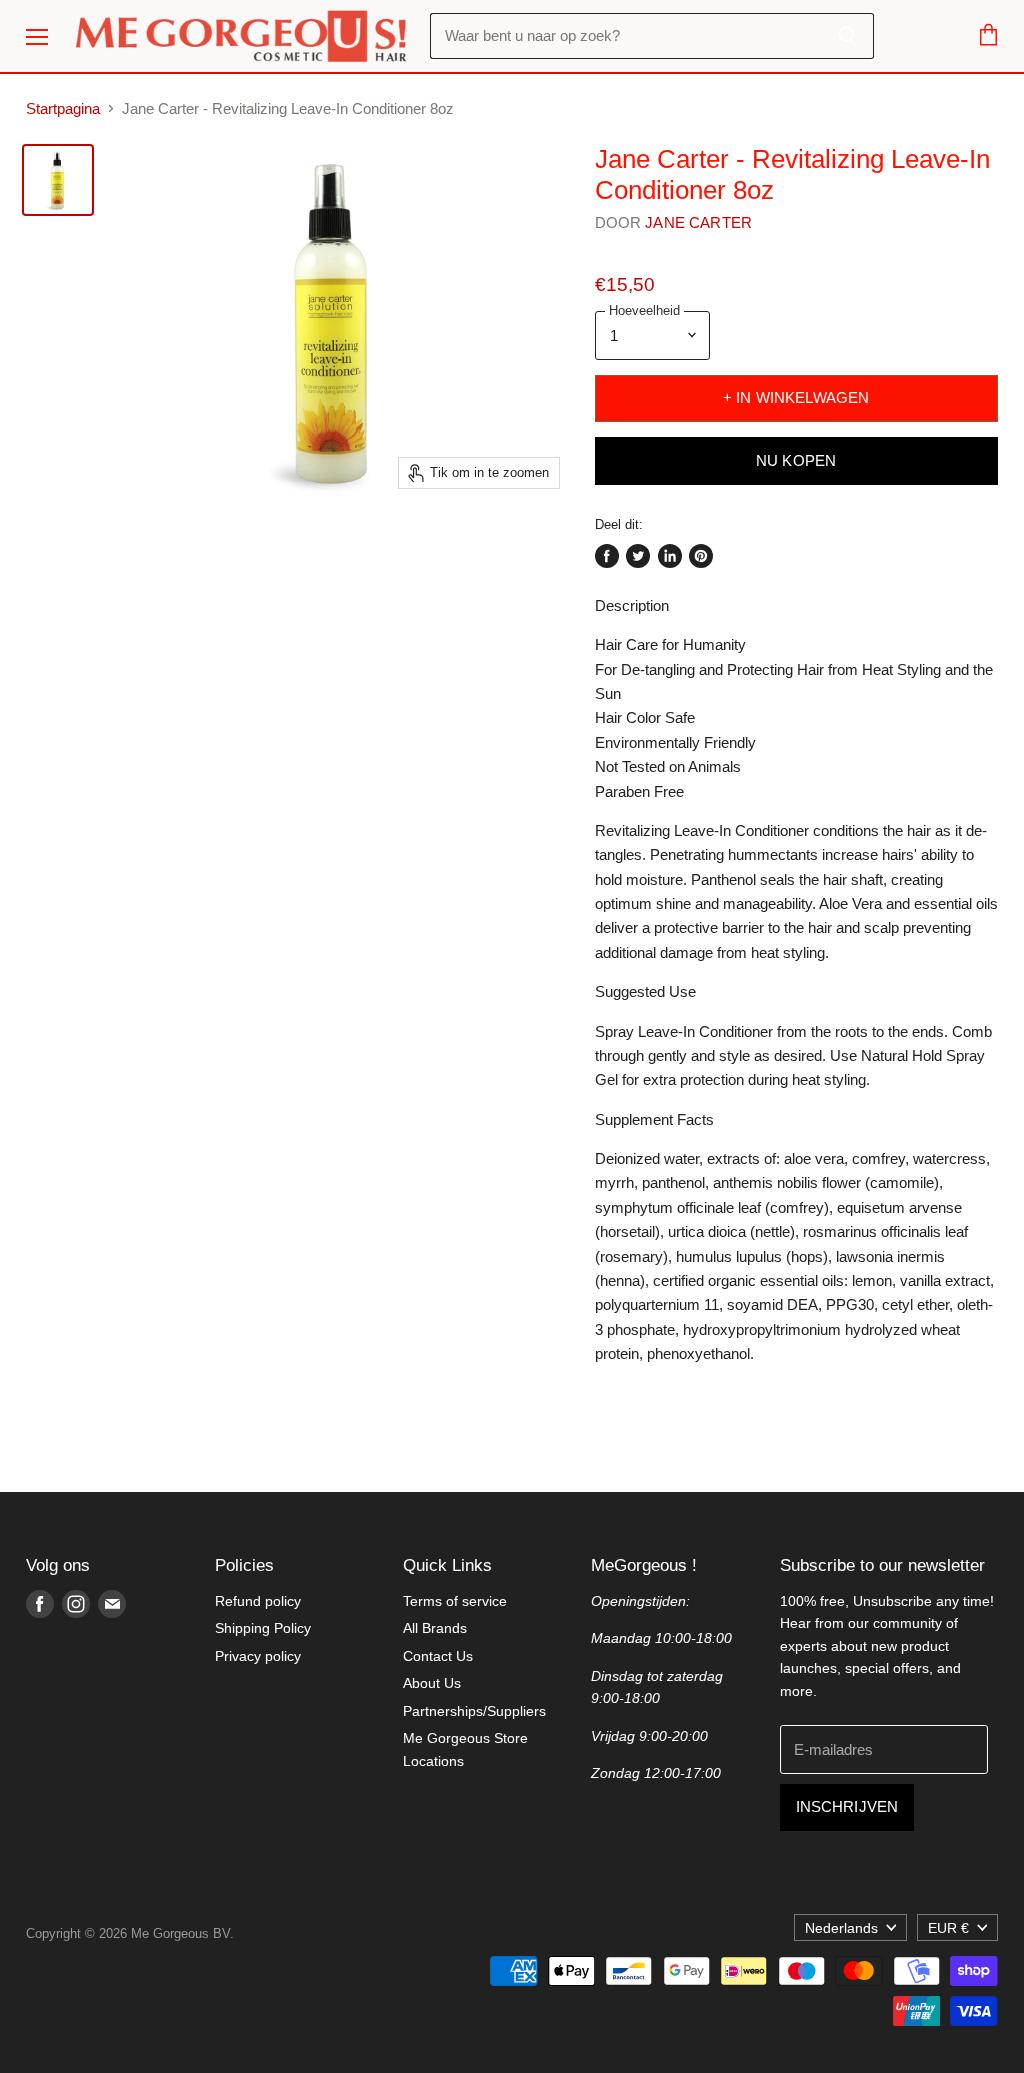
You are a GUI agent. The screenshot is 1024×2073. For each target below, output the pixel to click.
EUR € (948, 1928)
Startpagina (63, 108)
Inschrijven (847, 1807)
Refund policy (258, 1601)
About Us (432, 1683)
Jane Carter (698, 222)
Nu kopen (796, 461)
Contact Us (438, 1656)
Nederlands (841, 1928)
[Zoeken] (847, 36)
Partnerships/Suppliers (474, 1711)
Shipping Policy (263, 1628)
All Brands (435, 1628)
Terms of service (455, 1601)
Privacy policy (258, 1656)
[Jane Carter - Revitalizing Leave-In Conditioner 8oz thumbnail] (58, 180)
